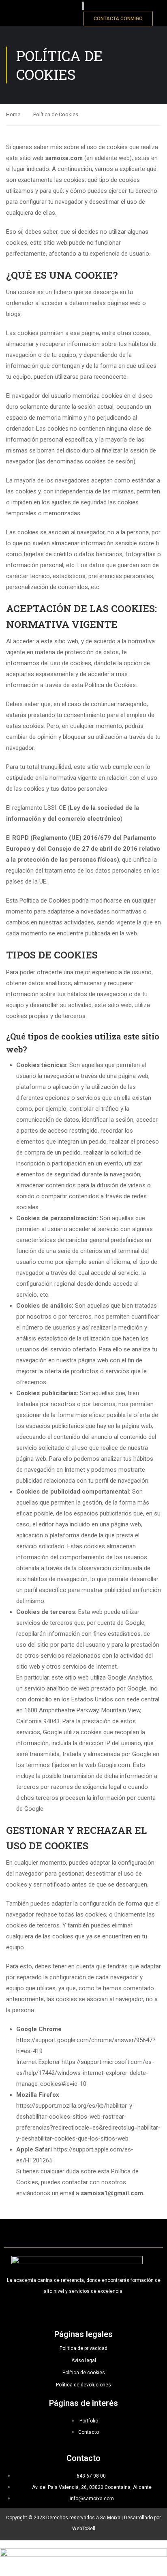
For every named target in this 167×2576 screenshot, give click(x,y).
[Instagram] (83, 2311)
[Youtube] (98, 2311)
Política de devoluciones (83, 2385)
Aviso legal (84, 2360)
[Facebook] (69, 2311)
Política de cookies (84, 2373)
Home (13, 114)
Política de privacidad (83, 2348)
